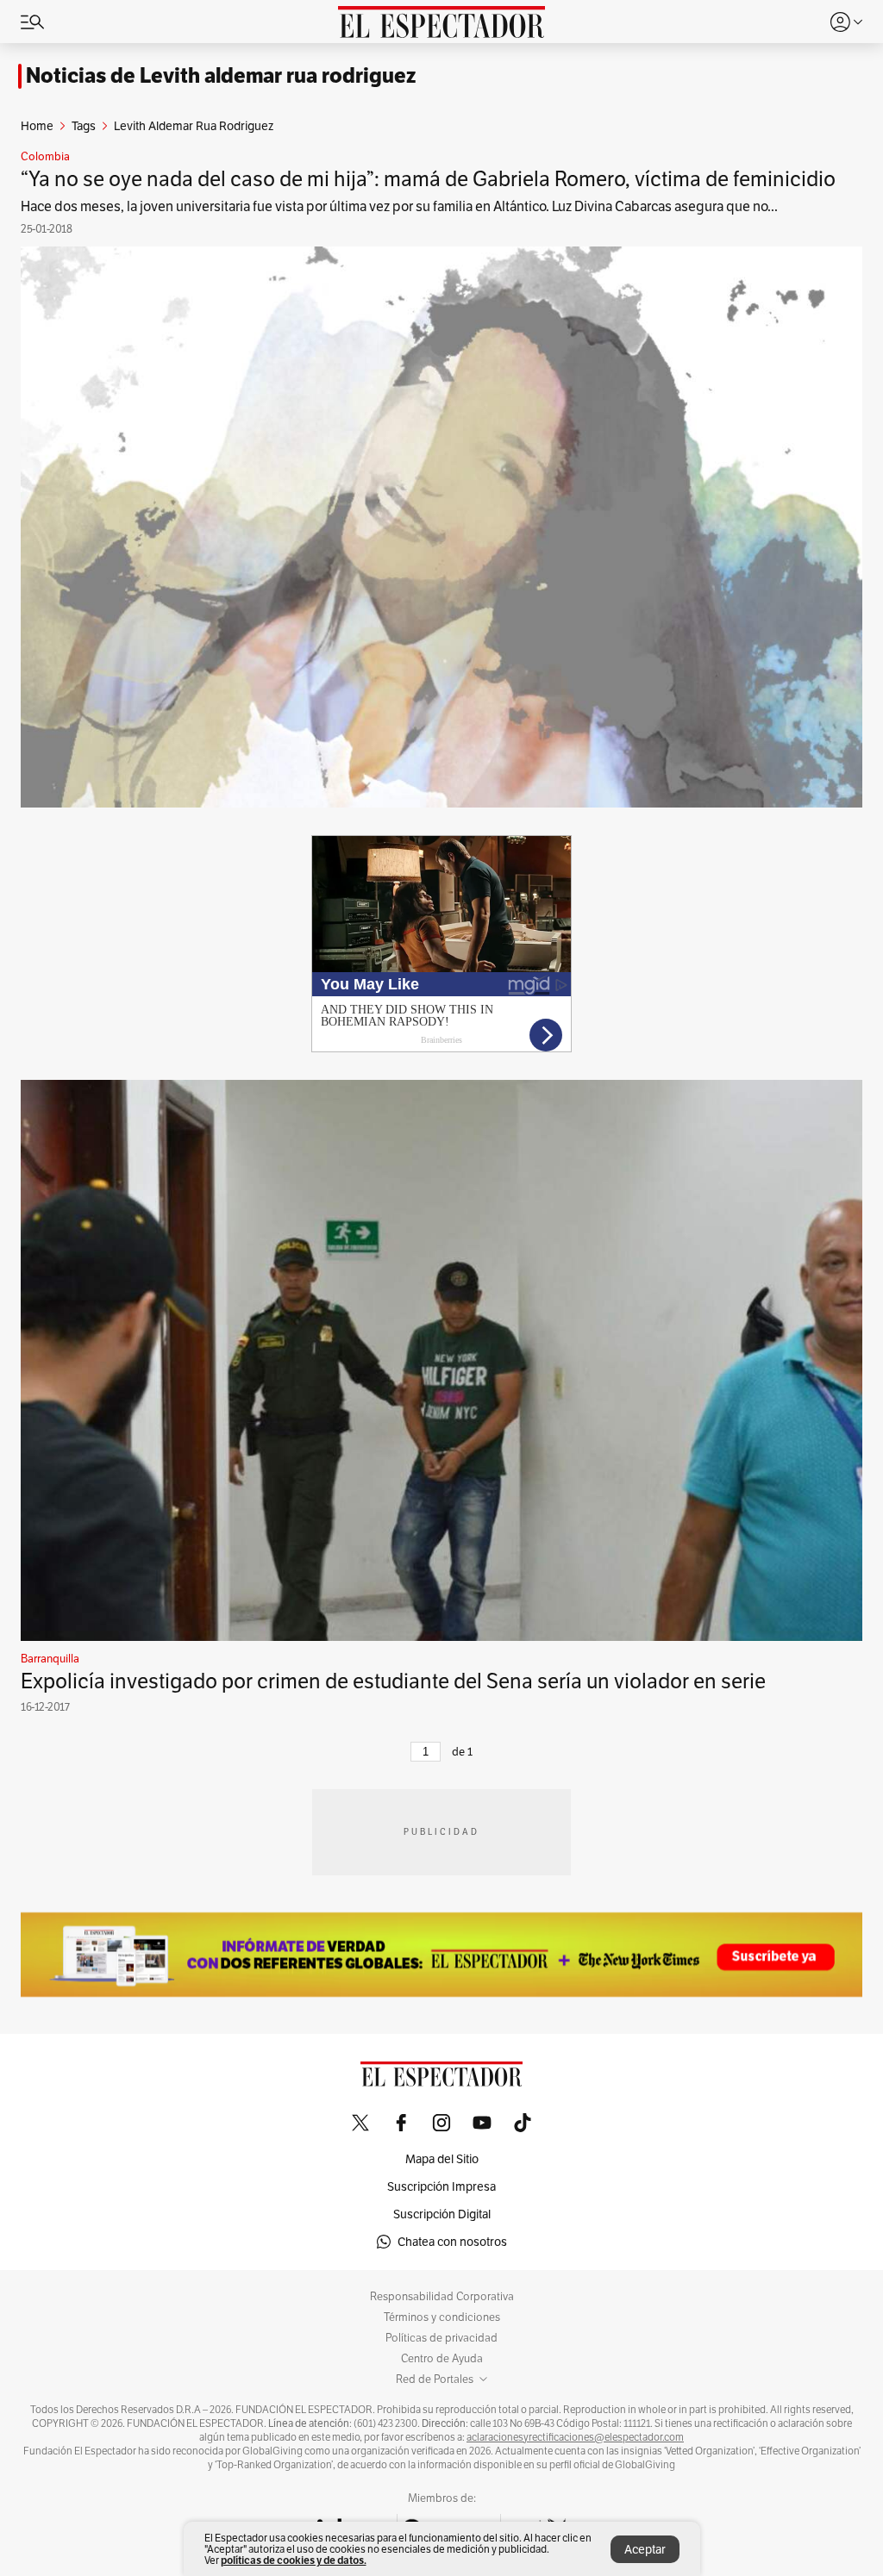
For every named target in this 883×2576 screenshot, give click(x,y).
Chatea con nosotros (452, 2242)
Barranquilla (50, 1659)
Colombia (45, 157)
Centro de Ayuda (442, 2359)
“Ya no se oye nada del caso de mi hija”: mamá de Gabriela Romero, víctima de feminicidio (428, 179)
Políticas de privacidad (441, 2338)
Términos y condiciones (442, 2317)
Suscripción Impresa (441, 2186)
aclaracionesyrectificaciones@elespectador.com (575, 2437)
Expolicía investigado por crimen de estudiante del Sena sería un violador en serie (393, 1681)
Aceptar (645, 2549)
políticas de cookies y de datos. (294, 2560)
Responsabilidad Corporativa (442, 2297)
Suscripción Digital (442, 2214)
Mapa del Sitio (442, 2159)
